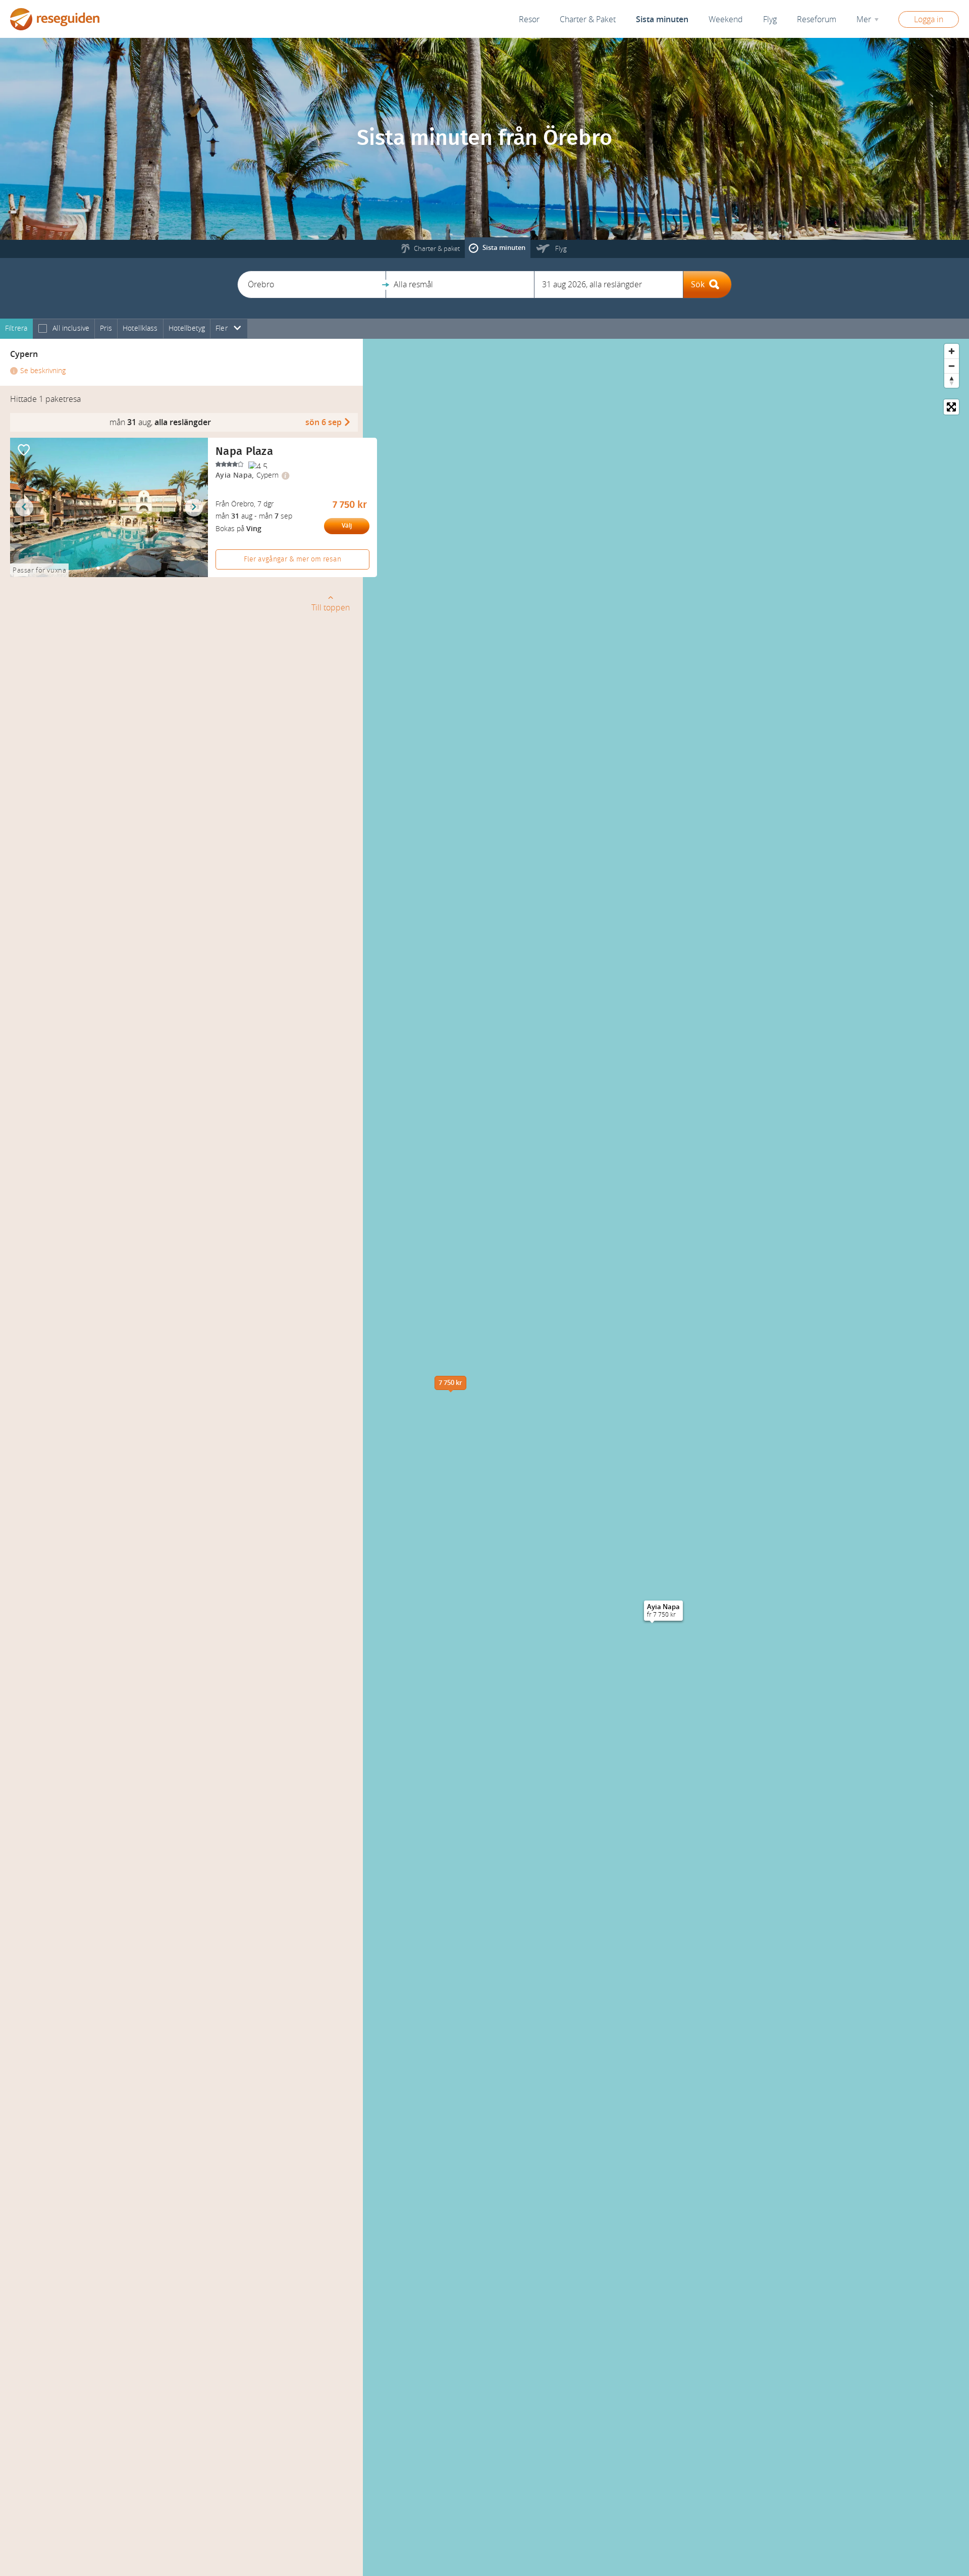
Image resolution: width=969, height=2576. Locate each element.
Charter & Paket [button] (588, 19)
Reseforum (817, 19)
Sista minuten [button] (662, 19)
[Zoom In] (952, 351)
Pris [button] (106, 328)
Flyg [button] (770, 19)
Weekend (726, 19)
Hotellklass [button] (140, 328)
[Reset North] (952, 380)
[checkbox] (43, 329)
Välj (347, 526)
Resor (529, 19)
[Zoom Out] (952, 366)
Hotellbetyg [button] (187, 328)
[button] (312, 285)
